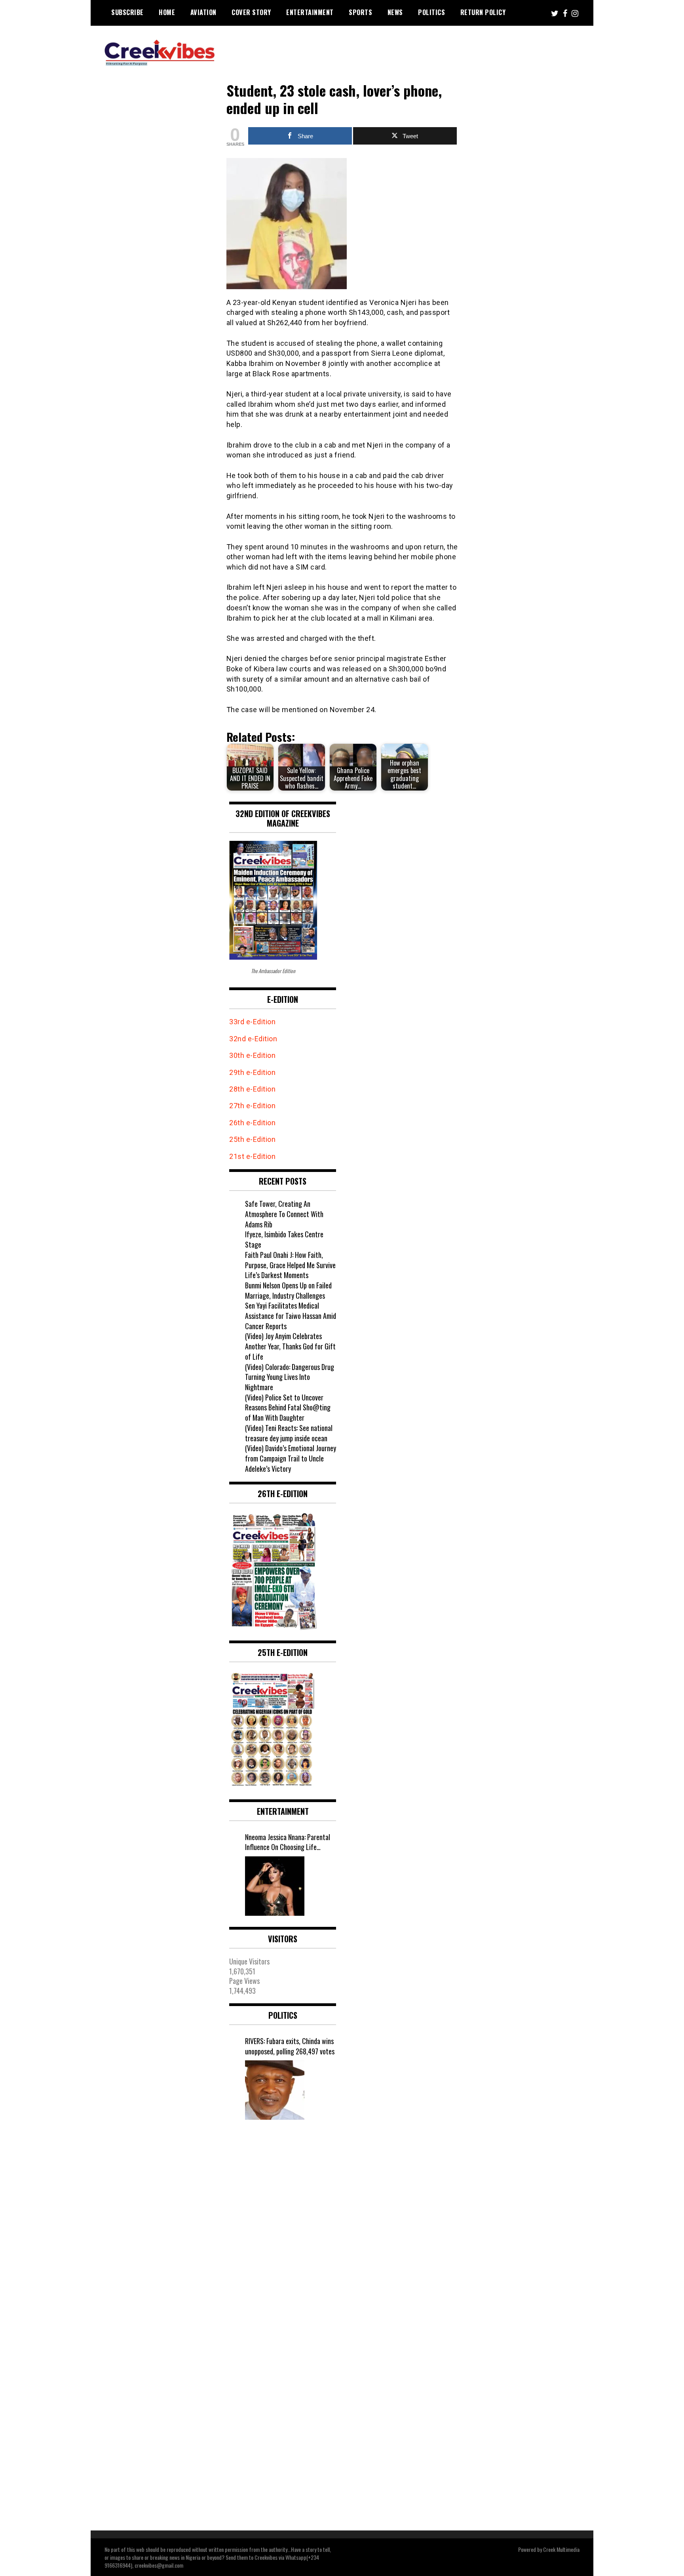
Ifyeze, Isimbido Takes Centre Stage (284, 1239)
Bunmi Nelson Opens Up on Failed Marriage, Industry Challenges (288, 1290)
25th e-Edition (253, 1139)
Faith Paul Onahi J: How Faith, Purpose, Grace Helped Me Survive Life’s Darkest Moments (290, 1265)
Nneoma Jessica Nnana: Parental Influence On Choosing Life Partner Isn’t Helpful (288, 1842)
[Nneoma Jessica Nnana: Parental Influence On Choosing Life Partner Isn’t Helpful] (275, 1886)
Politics (431, 12)
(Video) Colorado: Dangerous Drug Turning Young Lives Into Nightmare (290, 1377)
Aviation (203, 12)
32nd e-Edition (253, 1039)
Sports (360, 12)
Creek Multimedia (561, 2549)
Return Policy (483, 12)
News (395, 12)
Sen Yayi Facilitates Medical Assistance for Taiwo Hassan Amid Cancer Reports (291, 1316)
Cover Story (251, 12)
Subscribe (127, 12)
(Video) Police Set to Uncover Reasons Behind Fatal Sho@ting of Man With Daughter (288, 1407)
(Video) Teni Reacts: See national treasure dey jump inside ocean (289, 1433)
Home (167, 12)
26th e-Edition (253, 1123)
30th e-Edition (252, 1055)
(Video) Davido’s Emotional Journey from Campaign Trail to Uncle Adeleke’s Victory (291, 1458)
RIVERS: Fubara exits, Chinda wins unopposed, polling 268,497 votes (290, 2046)
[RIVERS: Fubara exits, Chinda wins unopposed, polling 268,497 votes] (275, 2090)
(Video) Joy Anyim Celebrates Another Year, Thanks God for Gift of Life (290, 1346)
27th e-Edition (252, 1106)
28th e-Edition (252, 1089)
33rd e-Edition (252, 1022)
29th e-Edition (253, 1072)
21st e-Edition (252, 1156)
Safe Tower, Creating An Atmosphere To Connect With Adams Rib (284, 1214)
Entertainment (310, 12)
